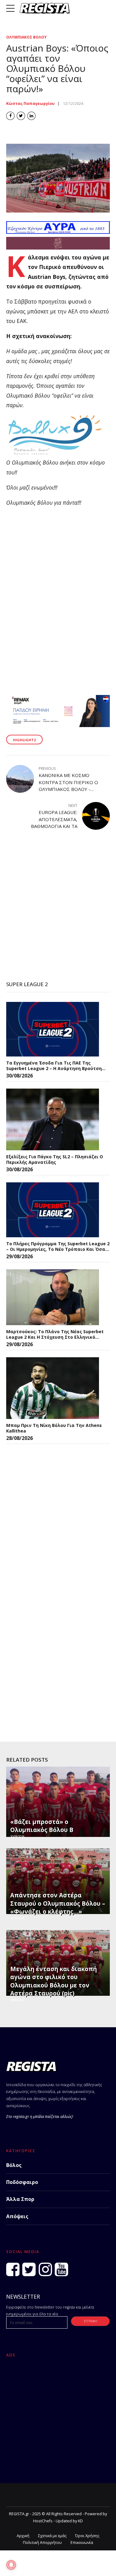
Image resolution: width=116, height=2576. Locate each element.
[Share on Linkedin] (31, 116)
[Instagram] (45, 2269)
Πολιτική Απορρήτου (42, 2543)
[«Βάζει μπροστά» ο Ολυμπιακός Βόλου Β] (57, 1802)
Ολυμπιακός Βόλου (26, 37)
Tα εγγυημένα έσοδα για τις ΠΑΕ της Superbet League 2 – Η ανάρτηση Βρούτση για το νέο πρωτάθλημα (54, 1066)
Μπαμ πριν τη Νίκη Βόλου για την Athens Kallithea (54, 1428)
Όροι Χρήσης (87, 2536)
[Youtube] (61, 2269)
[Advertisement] (58, 906)
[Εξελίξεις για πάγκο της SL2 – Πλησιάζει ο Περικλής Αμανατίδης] (53, 1119)
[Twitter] (29, 2269)
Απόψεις (17, 2216)
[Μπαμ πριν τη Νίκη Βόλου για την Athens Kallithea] (53, 1388)
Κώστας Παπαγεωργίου (30, 103)
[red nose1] (58, 247)
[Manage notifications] (11, 2565)
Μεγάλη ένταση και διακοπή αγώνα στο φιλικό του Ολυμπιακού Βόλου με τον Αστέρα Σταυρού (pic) (54, 1981)
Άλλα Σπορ (20, 2199)
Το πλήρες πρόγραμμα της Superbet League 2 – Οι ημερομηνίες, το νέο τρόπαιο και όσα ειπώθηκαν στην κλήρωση (58, 1246)
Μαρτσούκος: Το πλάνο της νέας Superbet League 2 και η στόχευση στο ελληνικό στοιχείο (55, 1334)
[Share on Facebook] (10, 116)
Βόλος (14, 2165)
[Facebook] (13, 2269)
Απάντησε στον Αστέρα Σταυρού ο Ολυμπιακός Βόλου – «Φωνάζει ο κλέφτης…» (58, 1903)
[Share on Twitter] (21, 116)
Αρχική (23, 2536)
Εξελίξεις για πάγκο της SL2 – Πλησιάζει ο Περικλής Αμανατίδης (55, 1159)
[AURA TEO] (58, 232)
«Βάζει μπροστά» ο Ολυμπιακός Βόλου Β (42, 1826)
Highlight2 (24, 740)
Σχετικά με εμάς (52, 2536)
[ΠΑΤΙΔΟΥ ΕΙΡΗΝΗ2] (58, 725)
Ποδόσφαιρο (22, 2182)
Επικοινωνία (82, 2543)
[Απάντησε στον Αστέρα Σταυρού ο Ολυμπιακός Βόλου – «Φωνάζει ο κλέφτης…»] (57, 1881)
